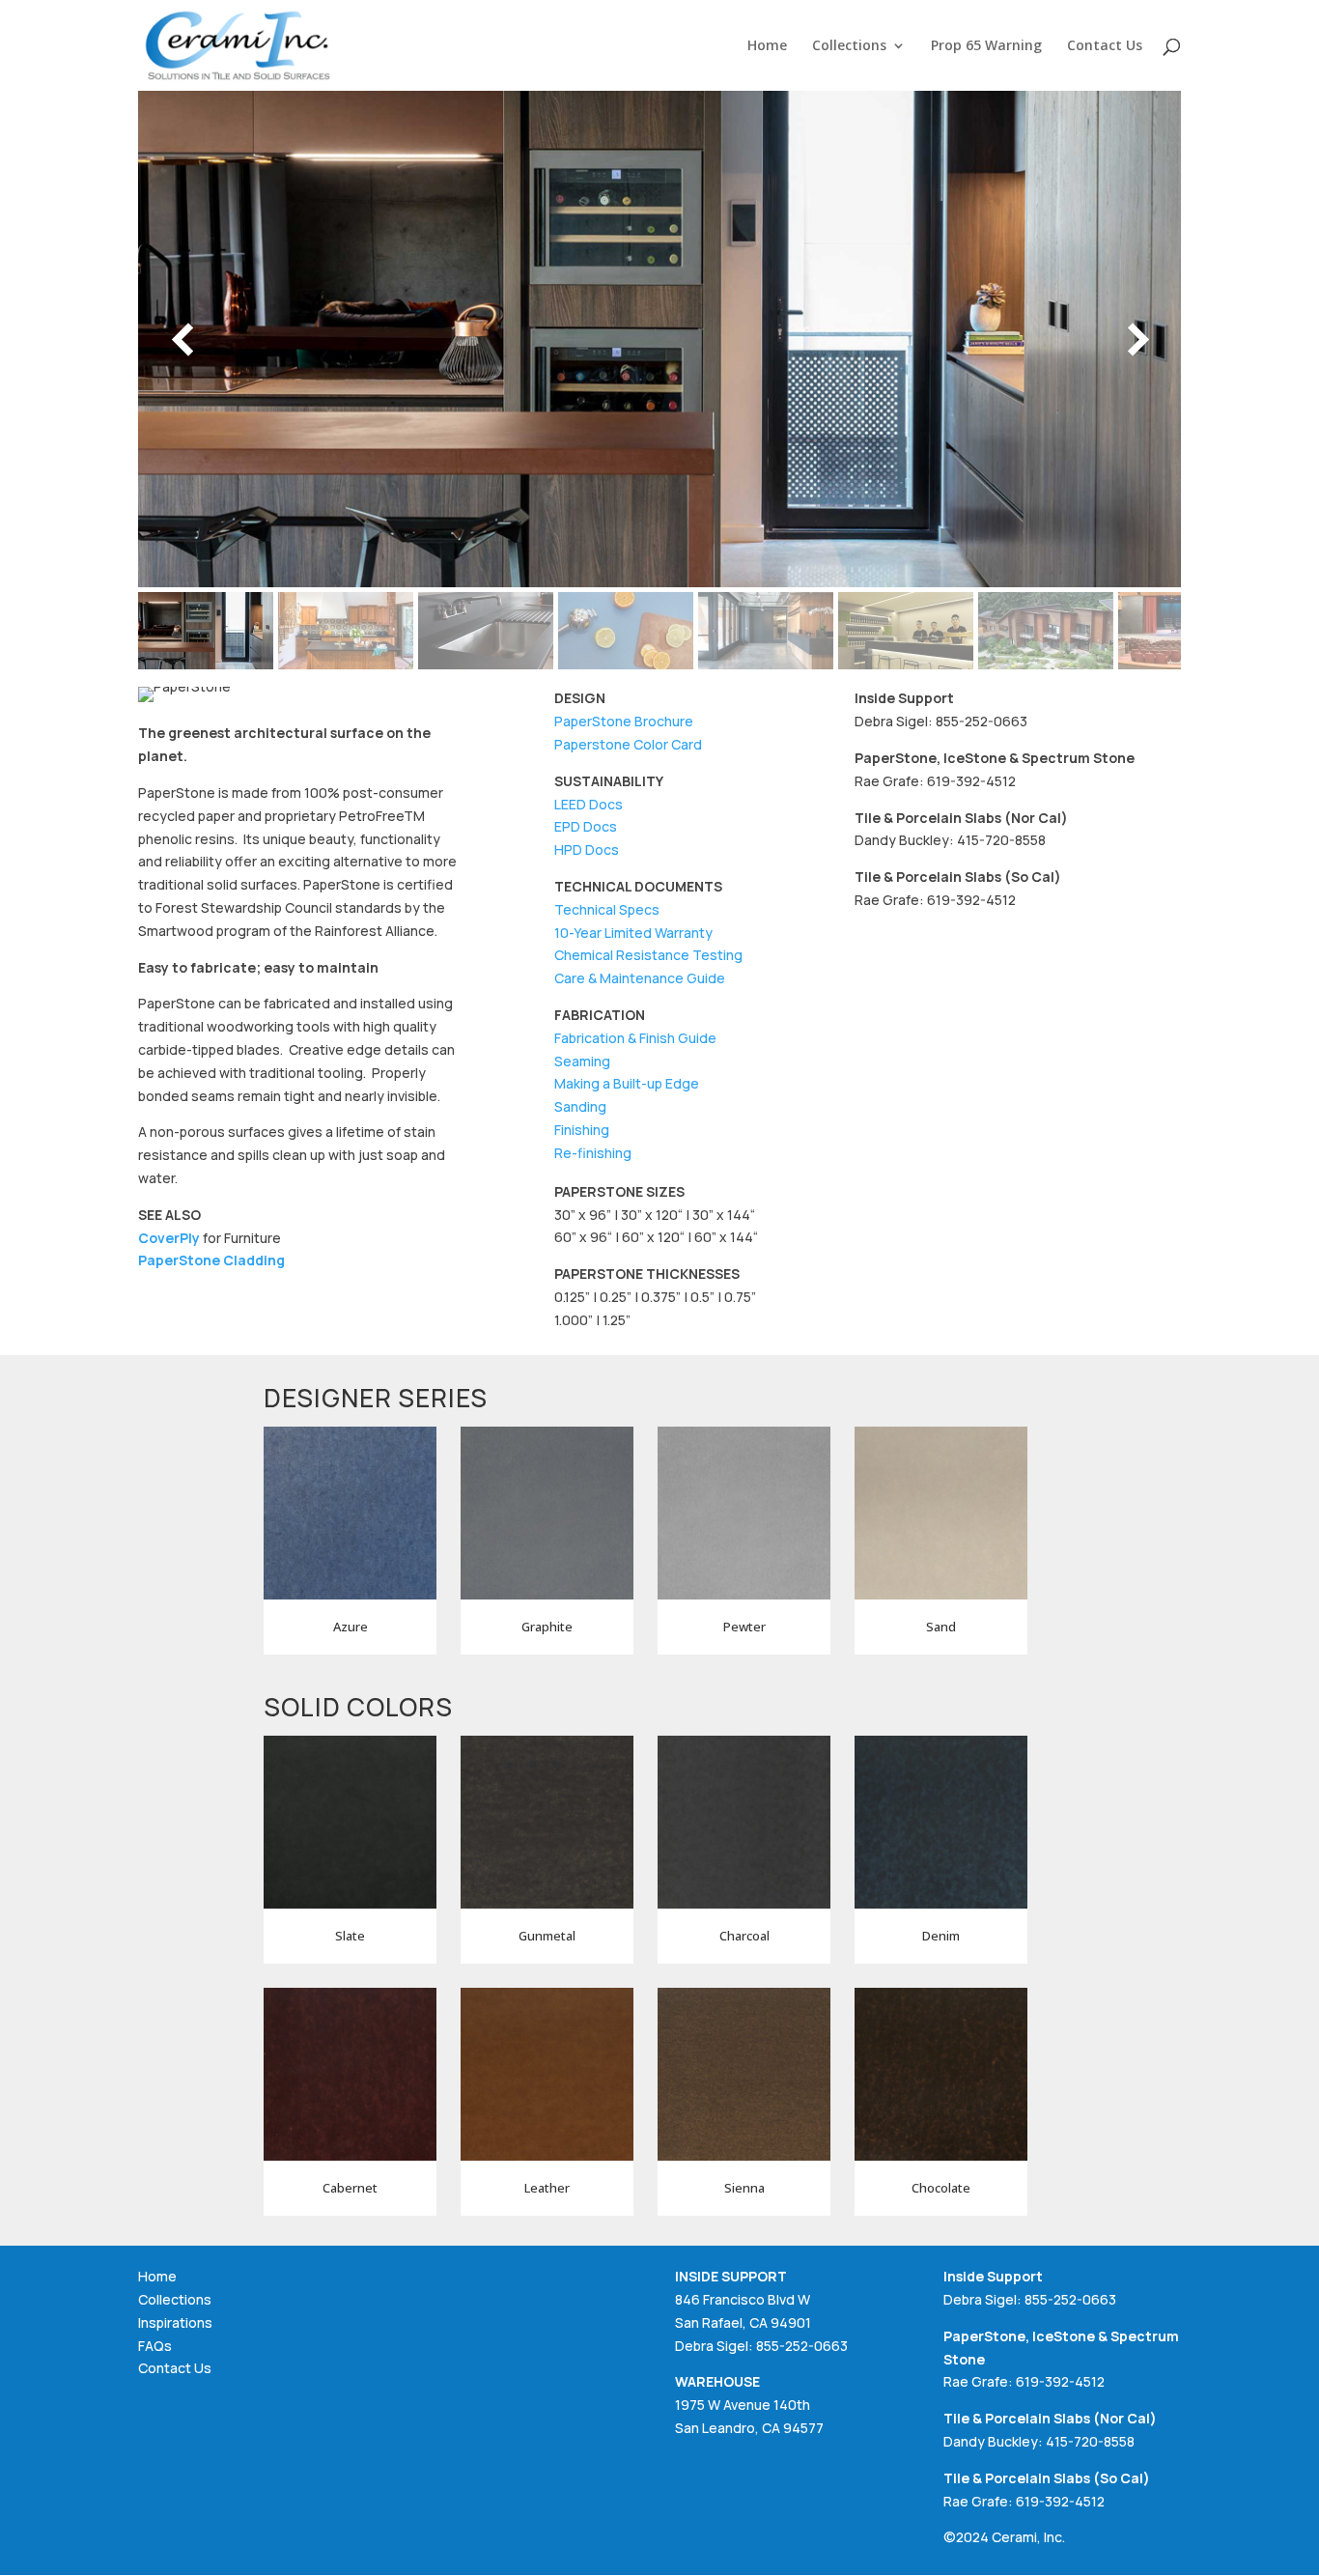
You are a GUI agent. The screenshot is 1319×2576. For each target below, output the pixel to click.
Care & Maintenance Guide (640, 978)
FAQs (155, 2346)
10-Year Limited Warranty (633, 933)
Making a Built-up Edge (627, 1083)
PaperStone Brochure (624, 721)
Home (767, 46)
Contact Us (1105, 46)
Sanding (580, 1106)
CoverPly (169, 1238)
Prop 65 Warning (986, 46)
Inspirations (175, 2322)
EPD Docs (586, 826)
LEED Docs (589, 804)
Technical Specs (607, 909)
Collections (849, 46)
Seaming (582, 1061)
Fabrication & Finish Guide (635, 1038)
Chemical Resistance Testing (648, 955)
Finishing (582, 1130)
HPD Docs (587, 849)
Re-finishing (593, 1153)
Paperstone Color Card (628, 744)
